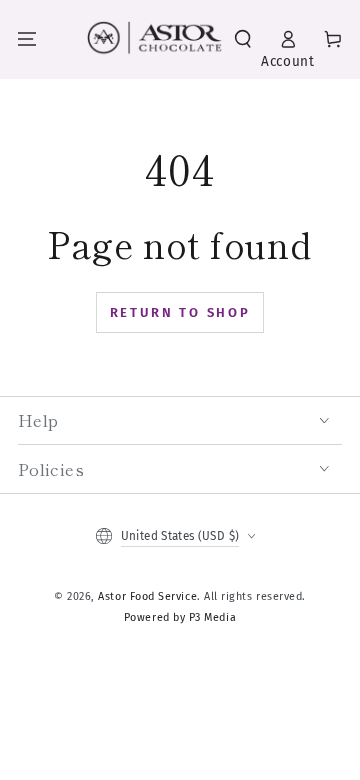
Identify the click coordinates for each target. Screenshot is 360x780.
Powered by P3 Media (180, 617)
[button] (243, 39)
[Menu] (27, 39)
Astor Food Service (147, 596)
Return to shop (180, 312)
